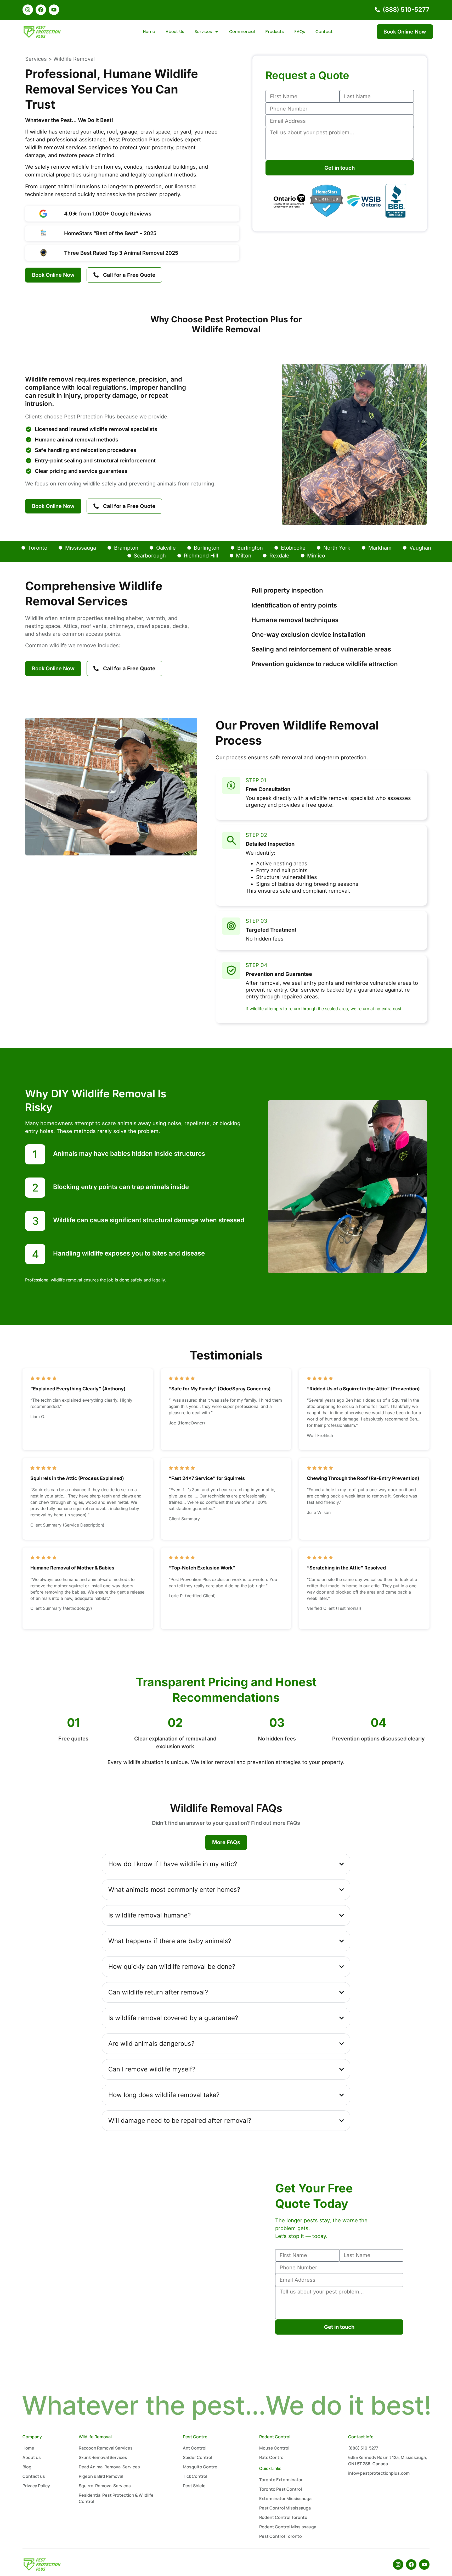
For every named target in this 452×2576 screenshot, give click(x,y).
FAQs (300, 32)
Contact (324, 32)
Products (275, 32)
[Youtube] (54, 10)
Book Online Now (405, 32)
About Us (175, 32)
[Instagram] (28, 10)
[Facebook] (41, 10)
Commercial (242, 32)
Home (149, 32)
